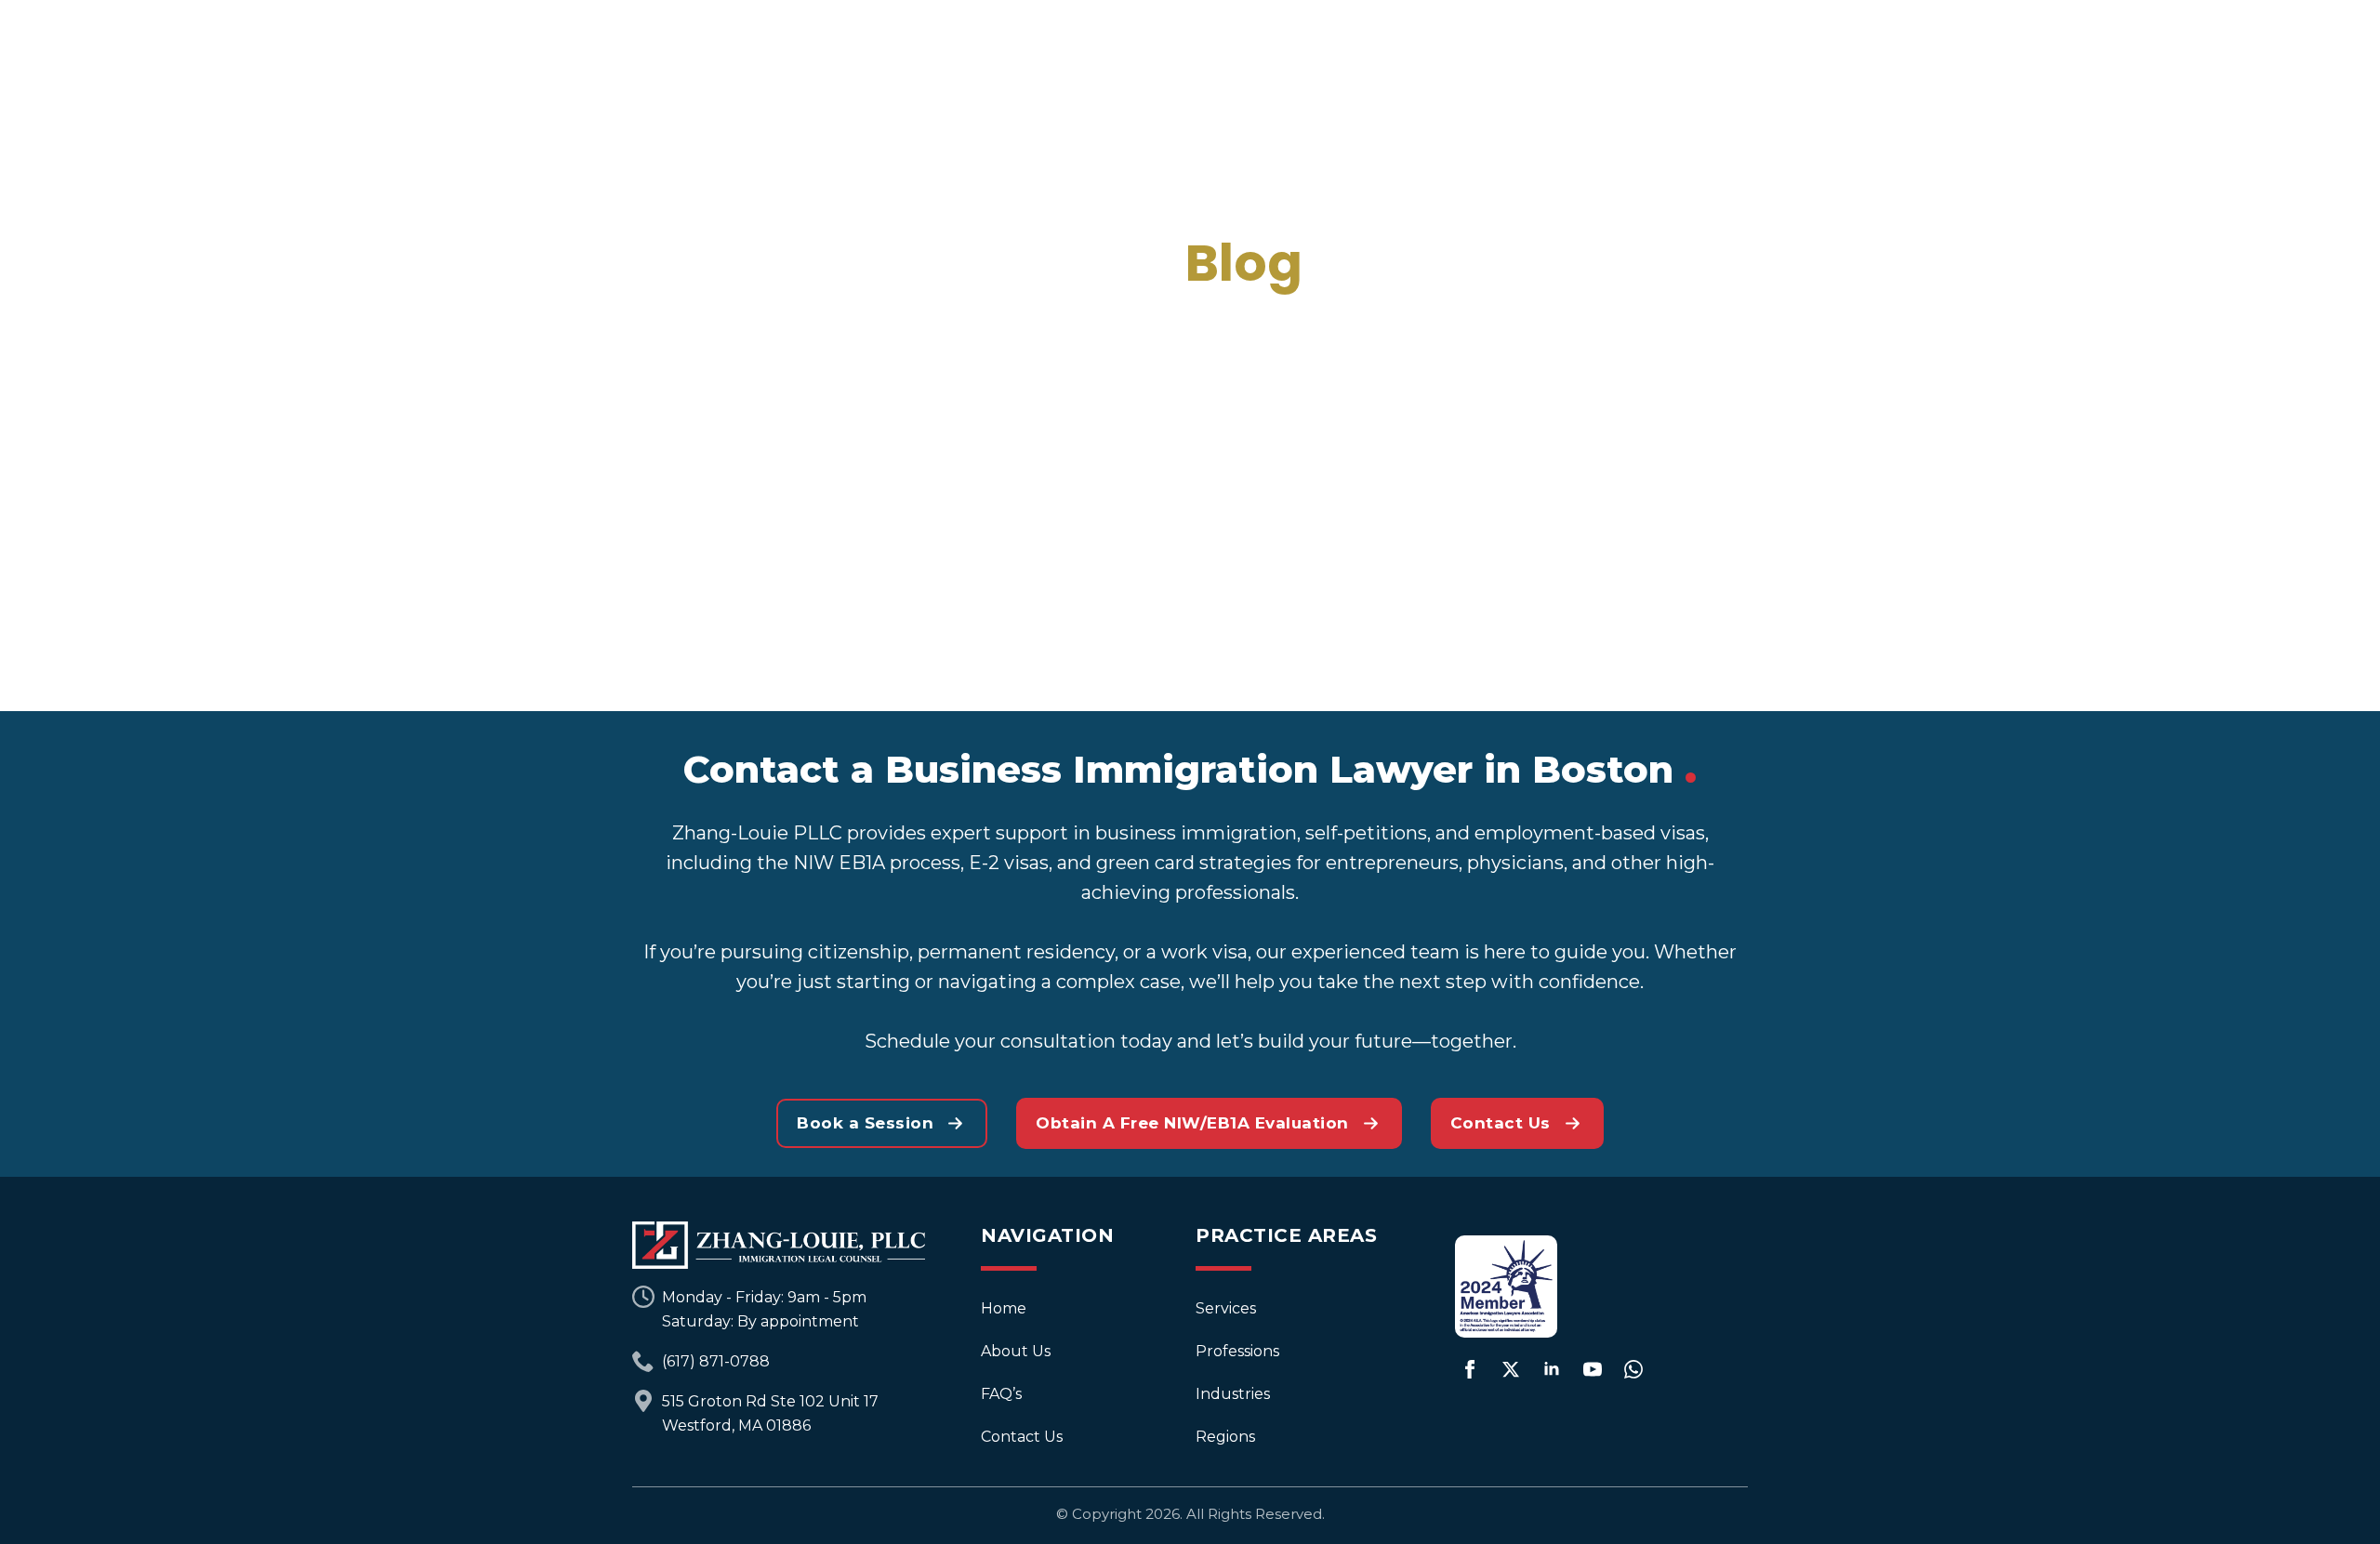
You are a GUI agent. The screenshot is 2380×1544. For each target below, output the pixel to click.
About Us (1016, 1351)
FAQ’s (1001, 1394)
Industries (1233, 1394)
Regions (1225, 1437)
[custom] (1633, 1369)
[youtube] (1593, 1369)
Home (1004, 1308)
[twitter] (1511, 1369)
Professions (1237, 1351)
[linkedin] (1552, 1369)
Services (1226, 1308)
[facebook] (1470, 1369)
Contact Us (1022, 1437)
